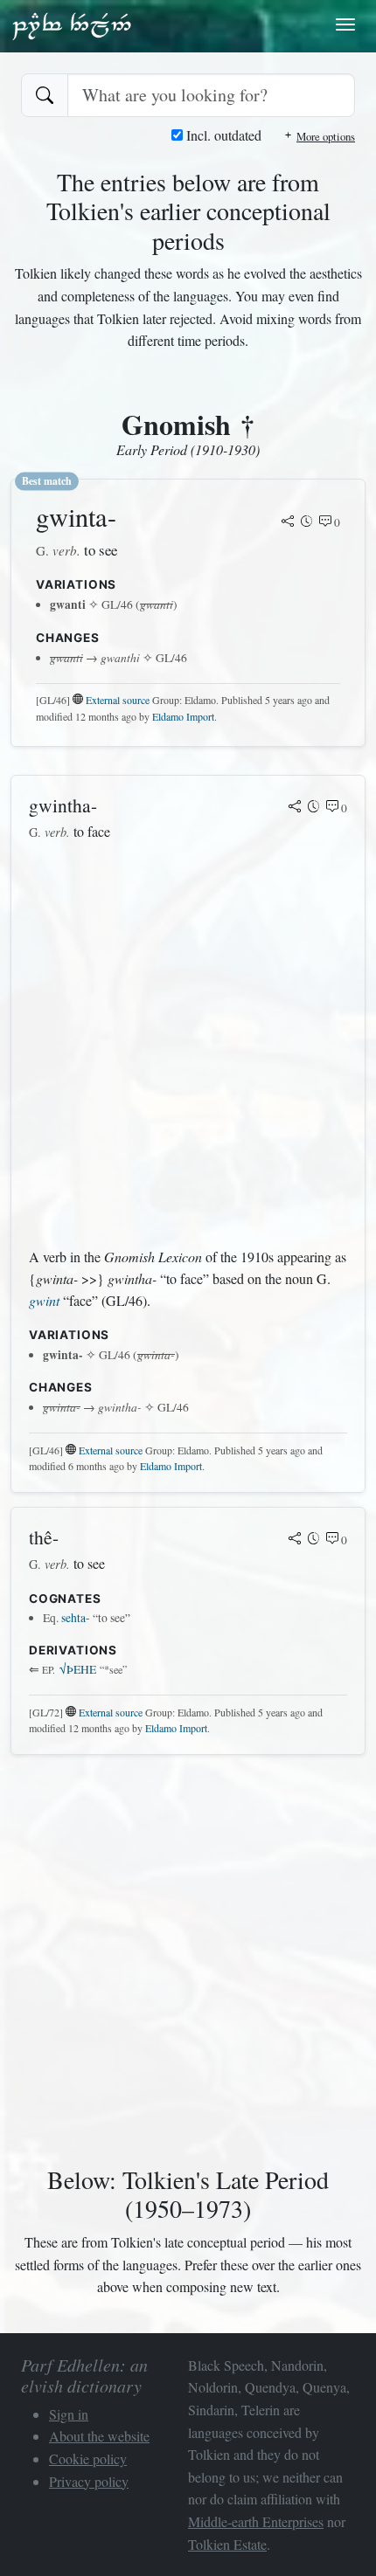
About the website (99, 2436)
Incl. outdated (222, 135)
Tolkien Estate (227, 2544)
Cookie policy (88, 2459)
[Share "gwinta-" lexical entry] (288, 522)
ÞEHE (78, 1669)
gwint (44, 1300)
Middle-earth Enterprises (256, 2521)
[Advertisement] (188, 1045)
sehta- (76, 1618)
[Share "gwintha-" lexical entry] (295, 808)
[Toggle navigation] (345, 24)
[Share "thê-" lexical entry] (295, 1540)
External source (118, 700)
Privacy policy (89, 2481)
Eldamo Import (183, 716)
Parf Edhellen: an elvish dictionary (72, 25)
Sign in (69, 2414)
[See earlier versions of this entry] (307, 522)
